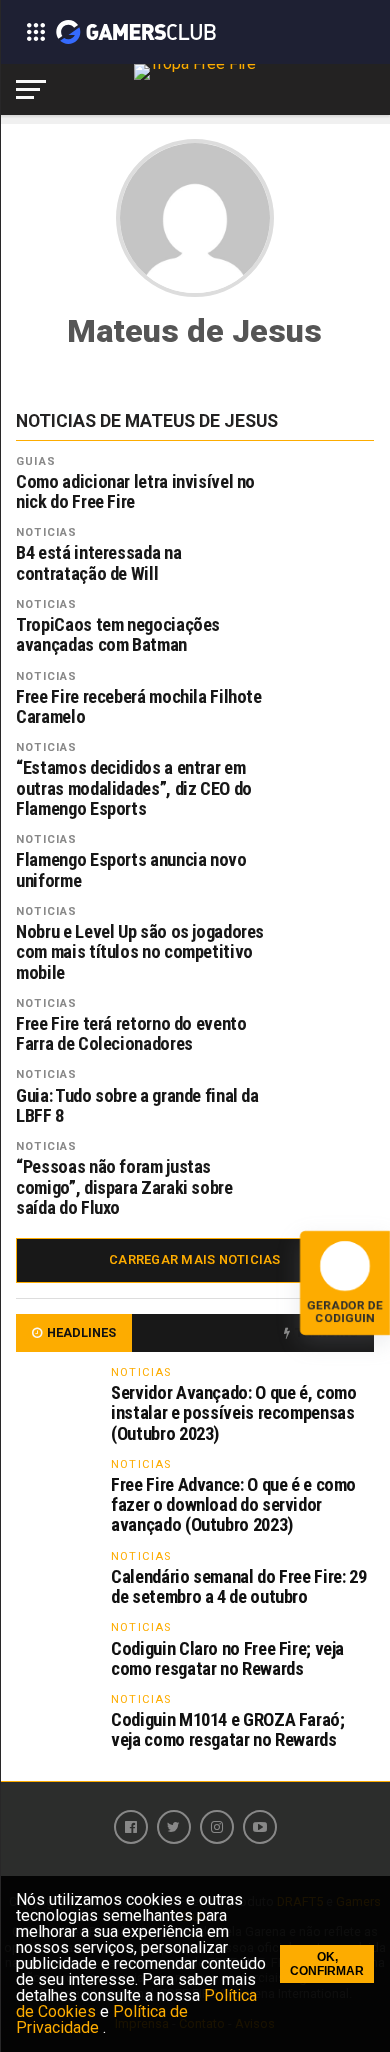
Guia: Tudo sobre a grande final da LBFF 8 (137, 1106)
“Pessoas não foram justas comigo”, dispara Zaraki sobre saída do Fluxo (124, 1187)
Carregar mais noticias (195, 1259)
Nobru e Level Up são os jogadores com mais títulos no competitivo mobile (140, 952)
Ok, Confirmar (327, 1964)
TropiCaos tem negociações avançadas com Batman (118, 635)
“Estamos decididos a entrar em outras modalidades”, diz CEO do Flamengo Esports (134, 788)
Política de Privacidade (102, 2019)
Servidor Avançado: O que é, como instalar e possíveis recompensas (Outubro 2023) (233, 1412)
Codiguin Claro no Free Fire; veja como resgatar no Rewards (227, 1658)
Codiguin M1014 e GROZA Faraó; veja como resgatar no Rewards (227, 1729)
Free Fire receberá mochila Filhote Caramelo (139, 707)
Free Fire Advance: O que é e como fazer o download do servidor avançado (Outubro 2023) (233, 1504)
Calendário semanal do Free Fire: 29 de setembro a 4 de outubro (238, 1586)
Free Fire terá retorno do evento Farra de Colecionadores (131, 1034)
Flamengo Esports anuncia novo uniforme (131, 870)
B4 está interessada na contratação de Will (98, 563)
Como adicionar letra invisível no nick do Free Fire (135, 492)
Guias (36, 461)
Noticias (46, 532)
